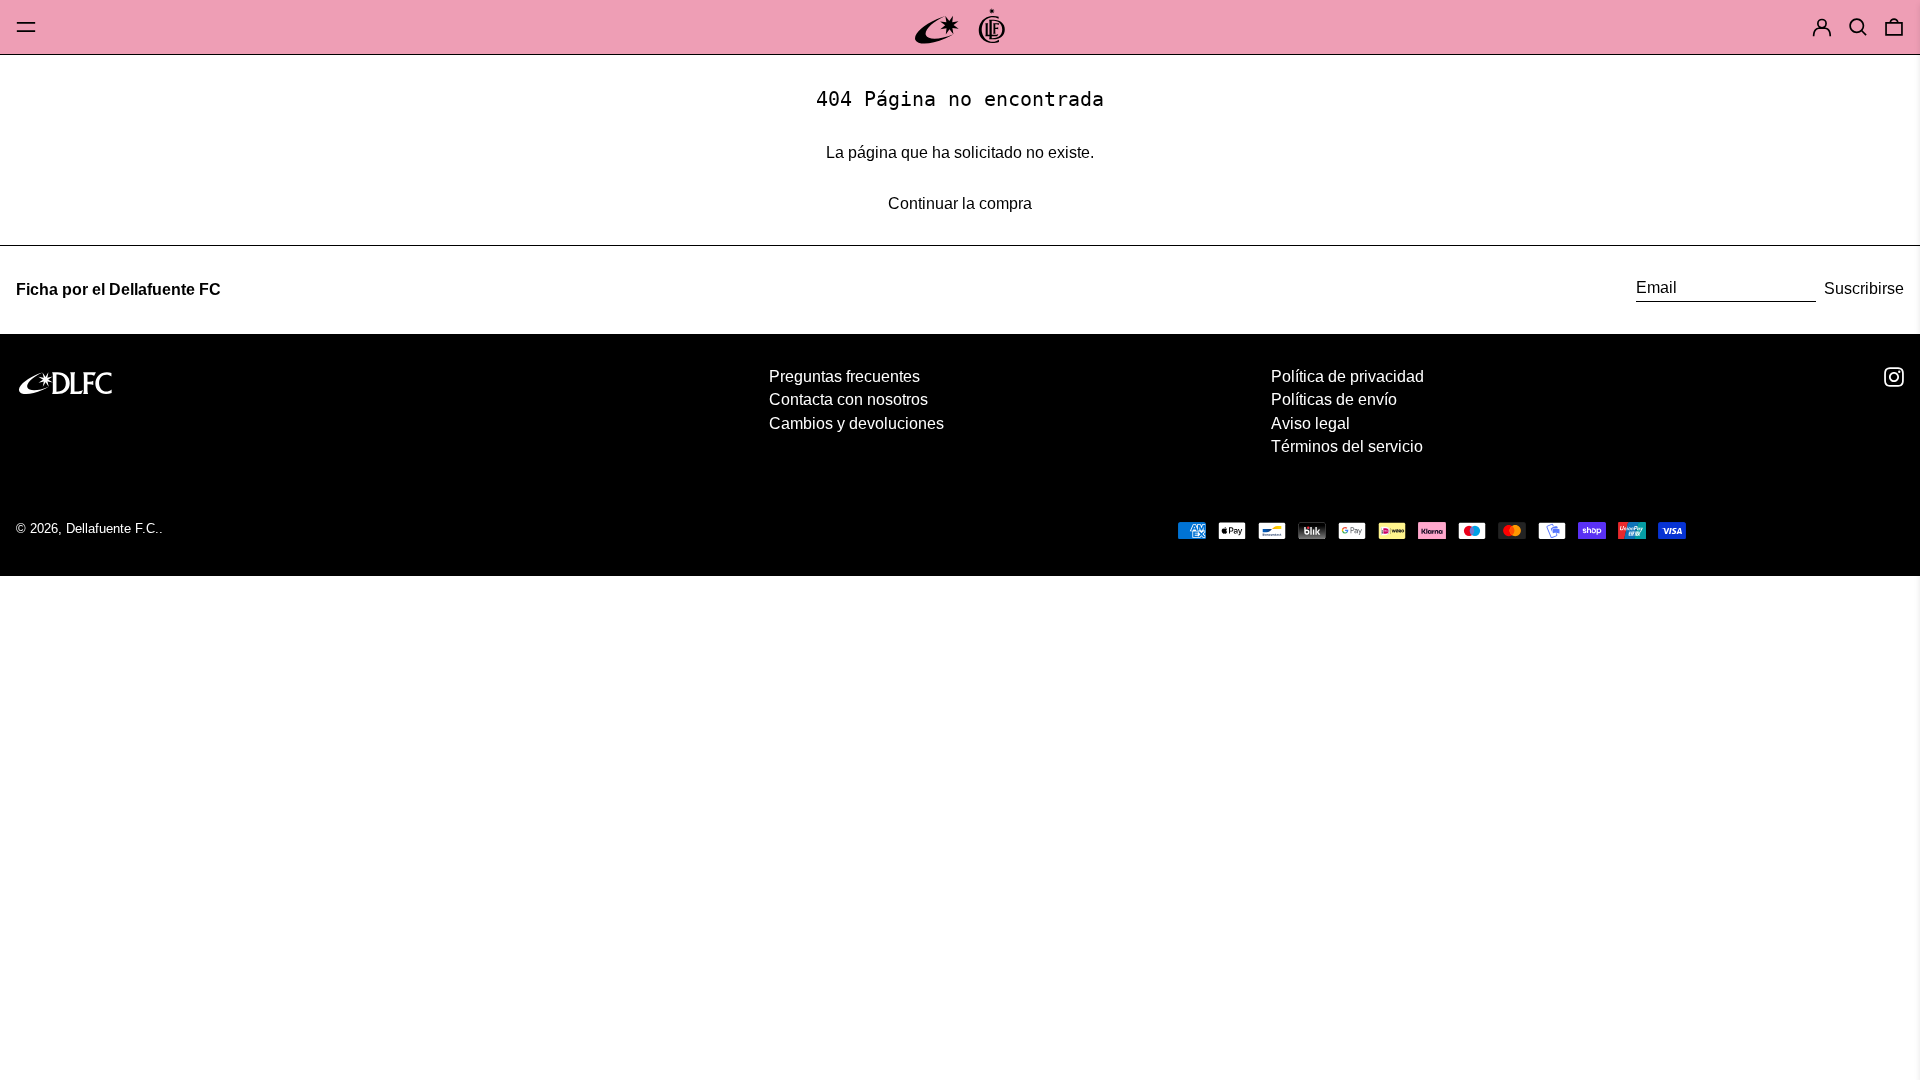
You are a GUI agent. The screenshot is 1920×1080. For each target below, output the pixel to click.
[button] (1858, 26)
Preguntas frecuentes (844, 376)
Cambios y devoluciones (856, 423)
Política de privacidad (1347, 376)
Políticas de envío (1334, 399)
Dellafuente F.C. (112, 528)
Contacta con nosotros (848, 399)
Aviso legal (1310, 423)
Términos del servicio (1347, 446)
